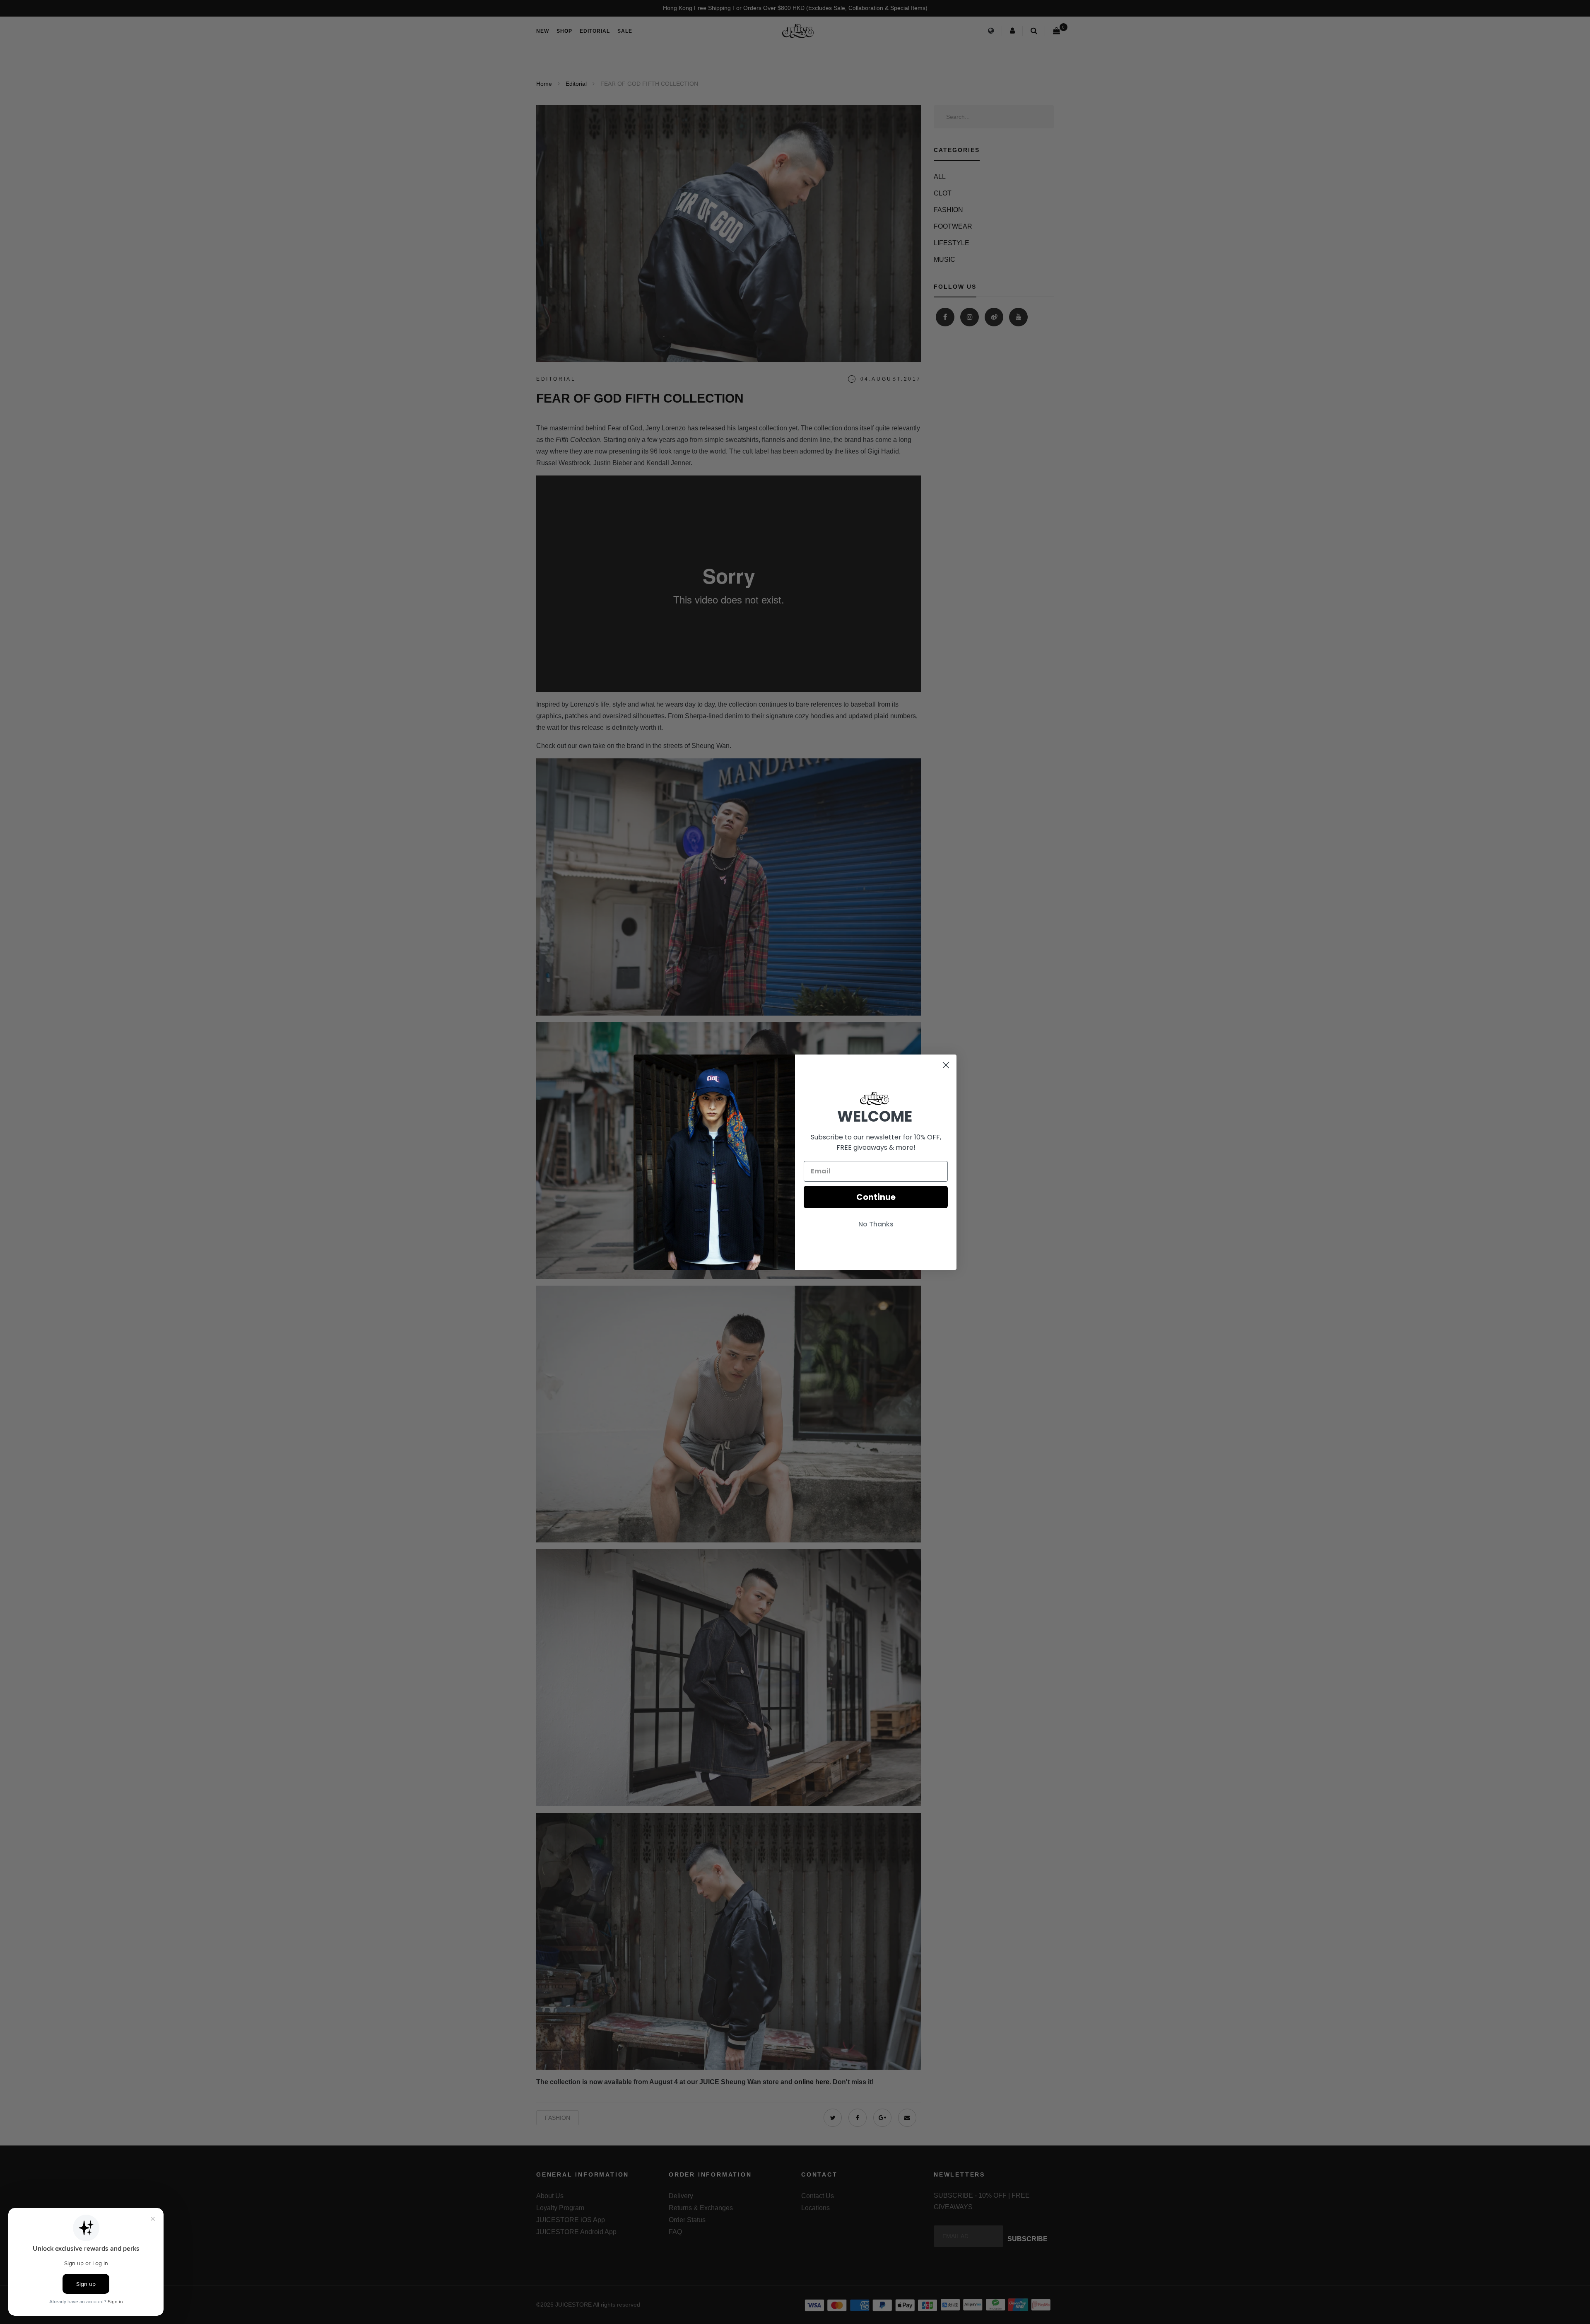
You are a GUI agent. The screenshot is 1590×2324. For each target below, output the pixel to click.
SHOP (564, 31)
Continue (876, 1197)
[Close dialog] (946, 1065)
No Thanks (876, 1224)
